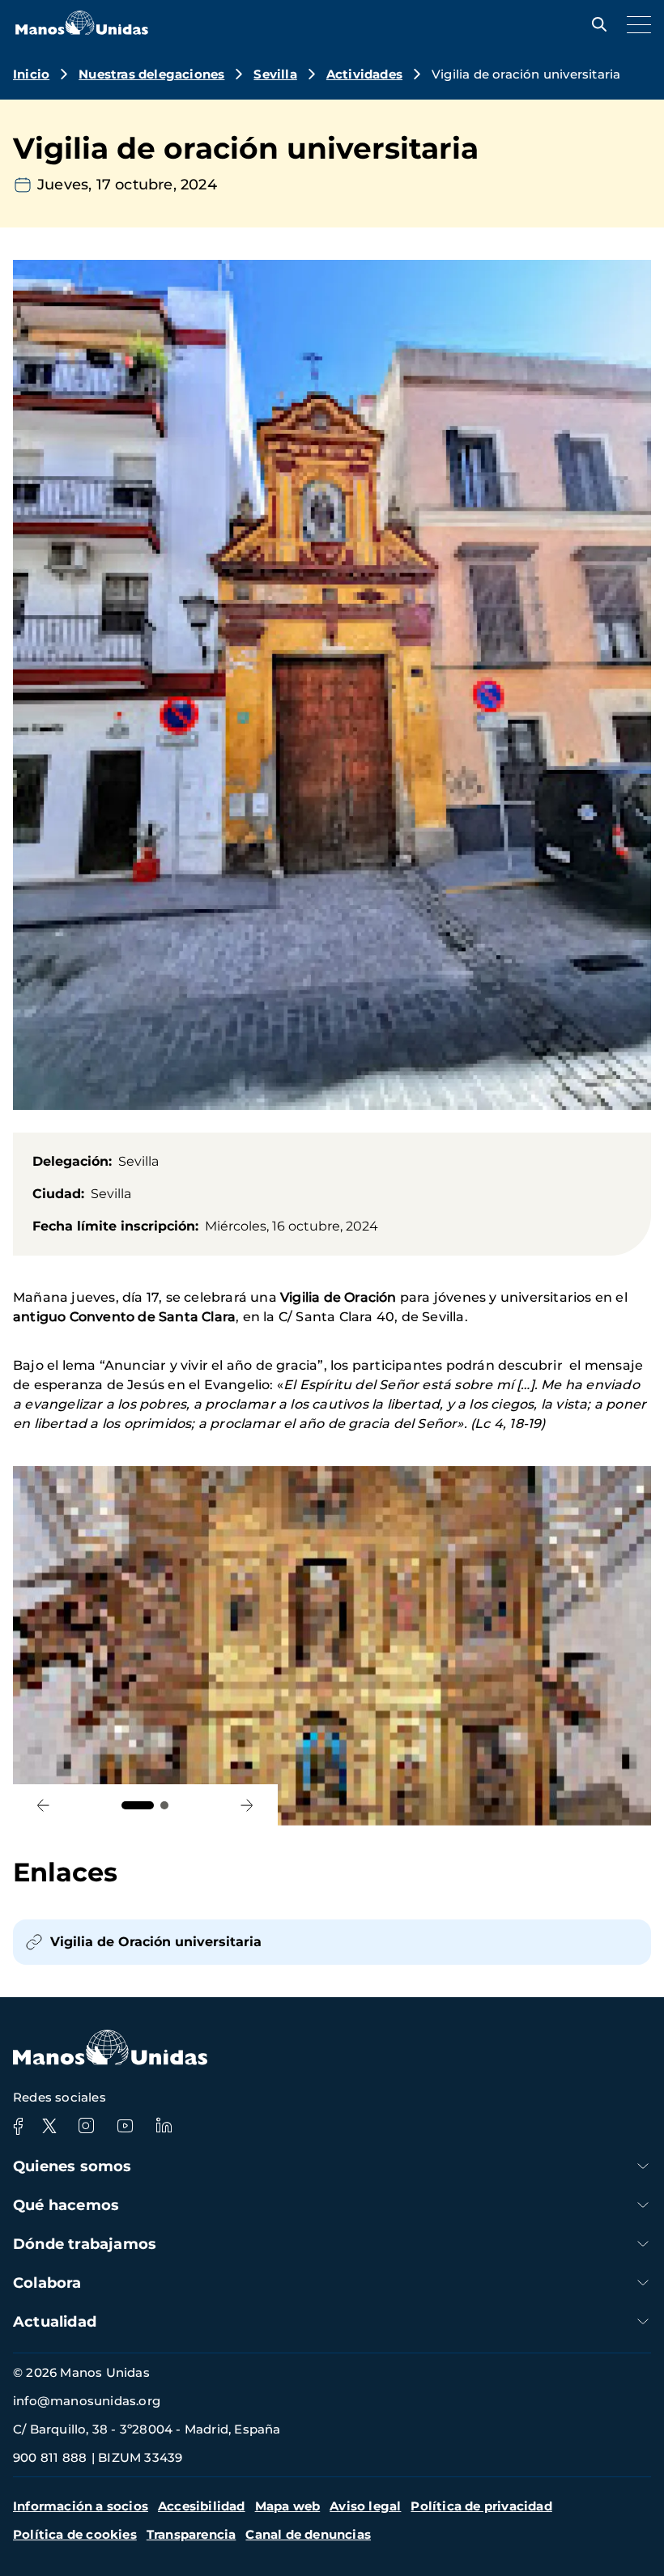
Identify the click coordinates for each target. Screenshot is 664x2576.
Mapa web (288, 2506)
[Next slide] (247, 1805)
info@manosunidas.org (87, 2401)
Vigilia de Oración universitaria (156, 1942)
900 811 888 (50, 2457)
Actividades (364, 74)
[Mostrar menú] (635, 24)
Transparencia (192, 2534)
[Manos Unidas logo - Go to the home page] (82, 30)
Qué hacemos (66, 2205)
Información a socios (81, 2506)
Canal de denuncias (308, 2534)
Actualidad (55, 2322)
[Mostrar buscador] (595, 24)
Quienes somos (72, 2166)
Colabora (47, 2283)
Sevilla (275, 74)
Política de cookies (75, 2534)
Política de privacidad (481, 2506)
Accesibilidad (202, 2506)
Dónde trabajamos (85, 2244)
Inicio (31, 74)
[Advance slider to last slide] (43, 1805)
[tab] (138, 1805)
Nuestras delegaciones (151, 74)
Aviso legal (365, 2506)
